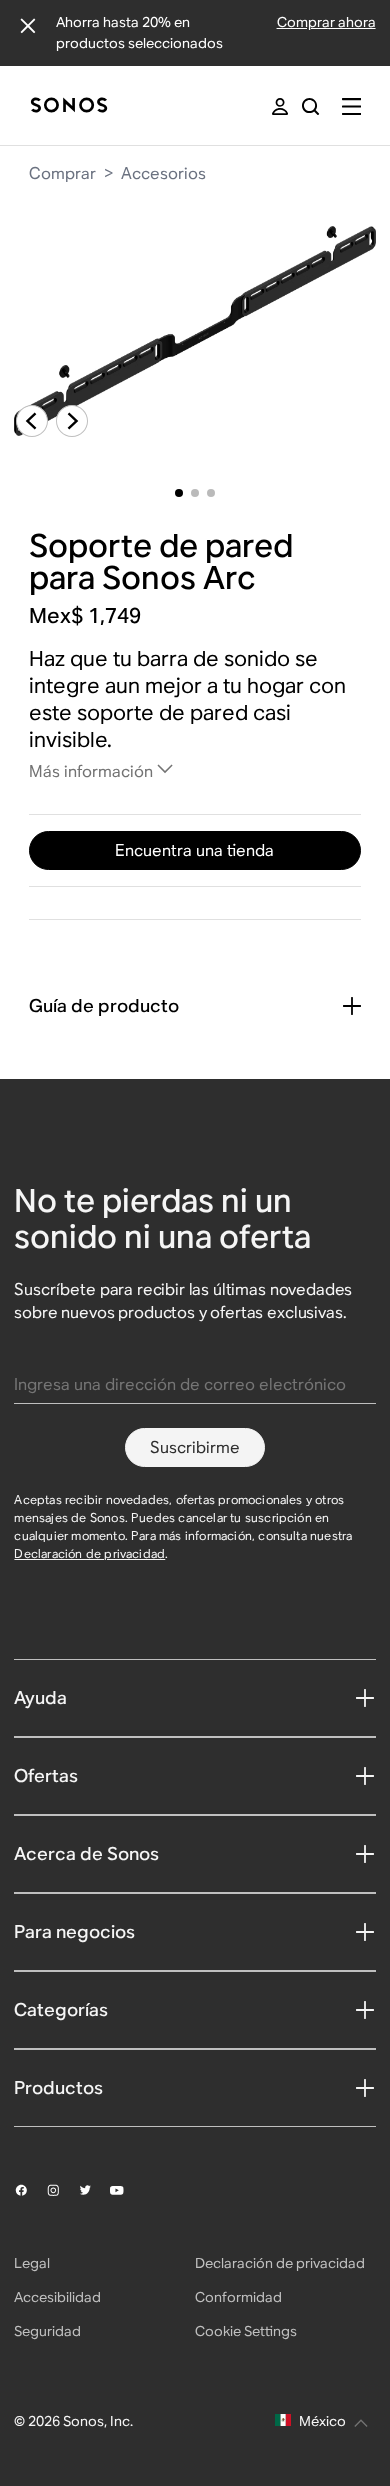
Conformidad (238, 2297)
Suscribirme (195, 1447)
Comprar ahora (326, 22)
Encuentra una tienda (194, 850)
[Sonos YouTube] (126, 2191)
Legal (32, 2263)
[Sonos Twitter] (94, 2190)
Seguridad (47, 2331)
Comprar (62, 173)
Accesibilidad (57, 2297)
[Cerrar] (28, 26)
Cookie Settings (246, 2331)
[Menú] (351, 106)
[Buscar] (310, 106)
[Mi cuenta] (280, 106)
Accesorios (163, 173)
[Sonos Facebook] (30, 2190)
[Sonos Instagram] (62, 2190)
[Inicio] (69, 106)
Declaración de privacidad (89, 1553)
